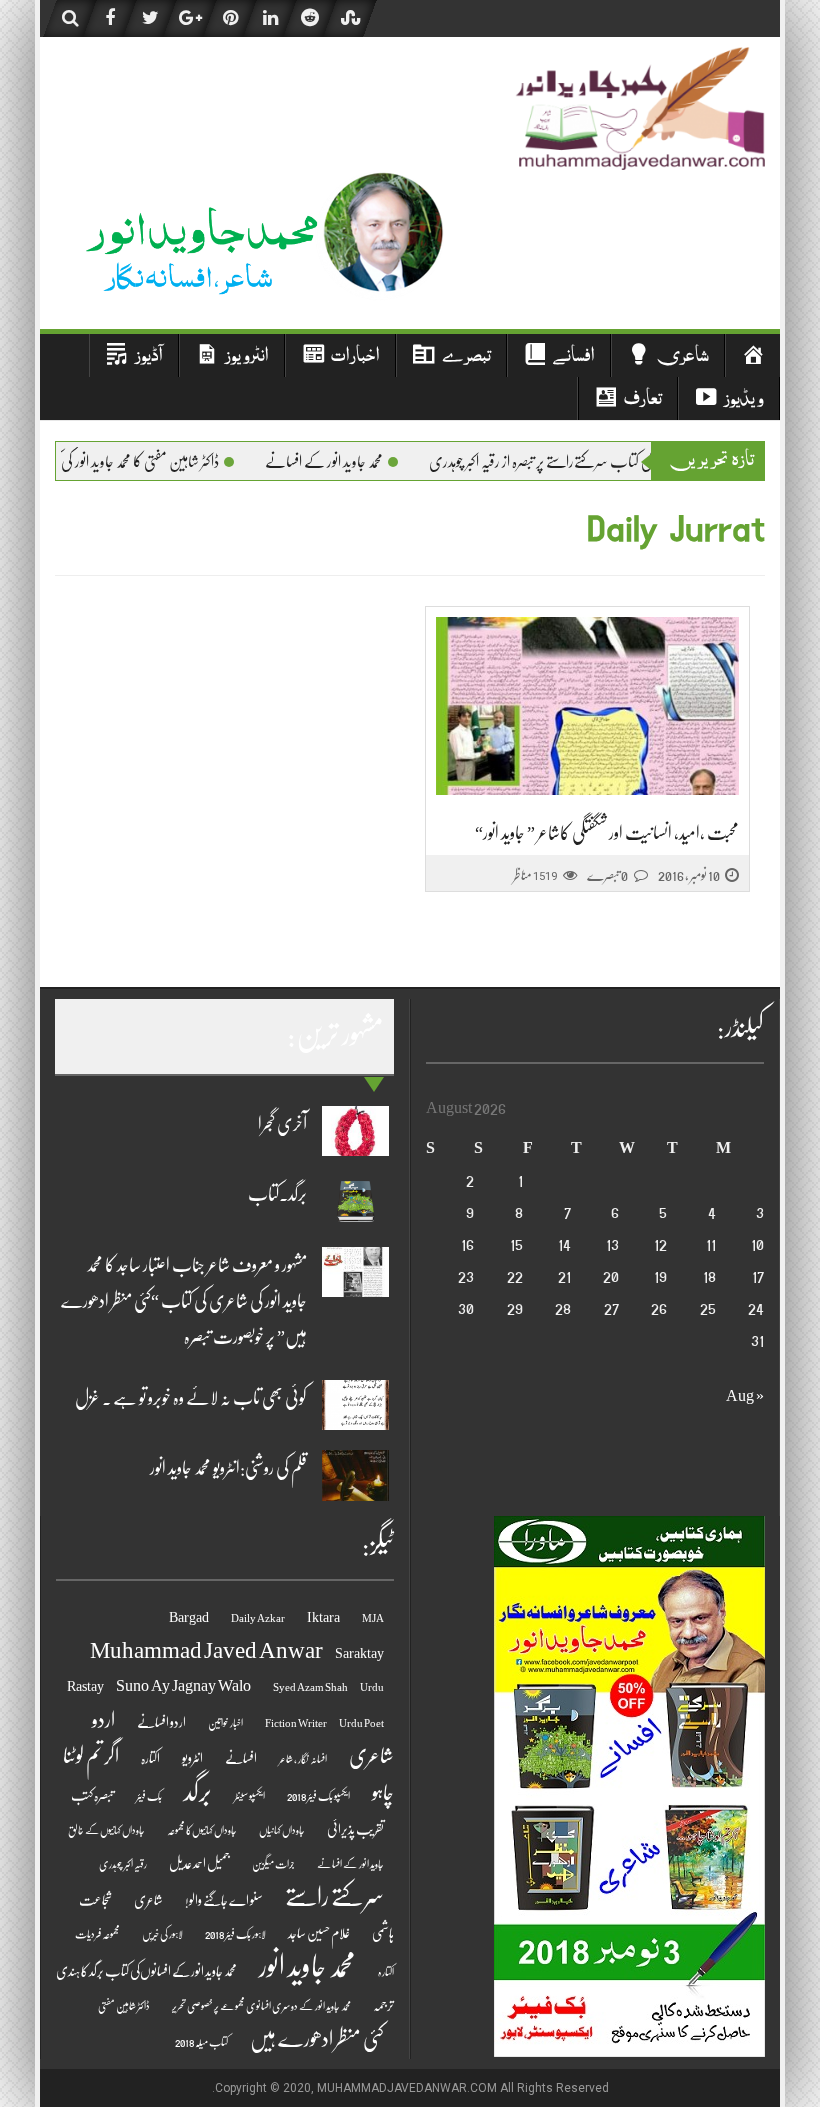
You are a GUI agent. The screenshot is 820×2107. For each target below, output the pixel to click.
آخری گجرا (282, 1124)
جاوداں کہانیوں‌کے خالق (106, 1830)
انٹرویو (192, 1758)
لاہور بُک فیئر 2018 (235, 1934)
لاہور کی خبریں (162, 1934)
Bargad (189, 1617)
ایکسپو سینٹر (249, 1796)
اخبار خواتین (225, 1723)
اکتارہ (150, 1758)
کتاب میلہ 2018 (201, 2042)
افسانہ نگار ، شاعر (303, 1759)
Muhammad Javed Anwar (206, 1650)
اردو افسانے (161, 1722)
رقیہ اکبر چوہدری (123, 1864)
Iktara (323, 1617)
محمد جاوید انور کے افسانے (372, 462)
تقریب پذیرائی (355, 1829)
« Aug (745, 1396)
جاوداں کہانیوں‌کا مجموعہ (202, 1830)
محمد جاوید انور (307, 1966)
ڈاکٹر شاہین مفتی (124, 2006)
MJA (373, 1618)
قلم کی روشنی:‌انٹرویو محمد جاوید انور (228, 1468)
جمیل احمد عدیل (199, 1863)
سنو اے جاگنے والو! (224, 1900)
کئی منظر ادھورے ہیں (317, 2039)
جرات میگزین (273, 1864)
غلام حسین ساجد (319, 1933)
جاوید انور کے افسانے (350, 1864)
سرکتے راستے (334, 1896)
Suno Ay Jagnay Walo (183, 1686)
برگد (198, 1791)
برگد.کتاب (277, 1194)
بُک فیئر (149, 1796)
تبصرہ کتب (92, 1795)
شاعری (148, 1900)
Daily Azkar (258, 1618)
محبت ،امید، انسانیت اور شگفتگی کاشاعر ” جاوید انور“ (607, 833)
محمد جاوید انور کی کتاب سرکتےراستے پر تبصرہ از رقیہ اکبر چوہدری (618, 462)
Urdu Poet (361, 1723)
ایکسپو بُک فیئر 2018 (318, 1796)
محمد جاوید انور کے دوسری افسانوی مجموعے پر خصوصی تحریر (261, 2006)
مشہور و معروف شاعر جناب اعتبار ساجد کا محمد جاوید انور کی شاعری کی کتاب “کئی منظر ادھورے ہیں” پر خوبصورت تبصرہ (184, 1301)
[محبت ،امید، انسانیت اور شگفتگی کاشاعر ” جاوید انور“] (587, 706)
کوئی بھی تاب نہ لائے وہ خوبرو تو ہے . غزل (191, 1398)
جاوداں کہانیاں (282, 1830)
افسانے (241, 1758)
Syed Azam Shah (310, 1687)
